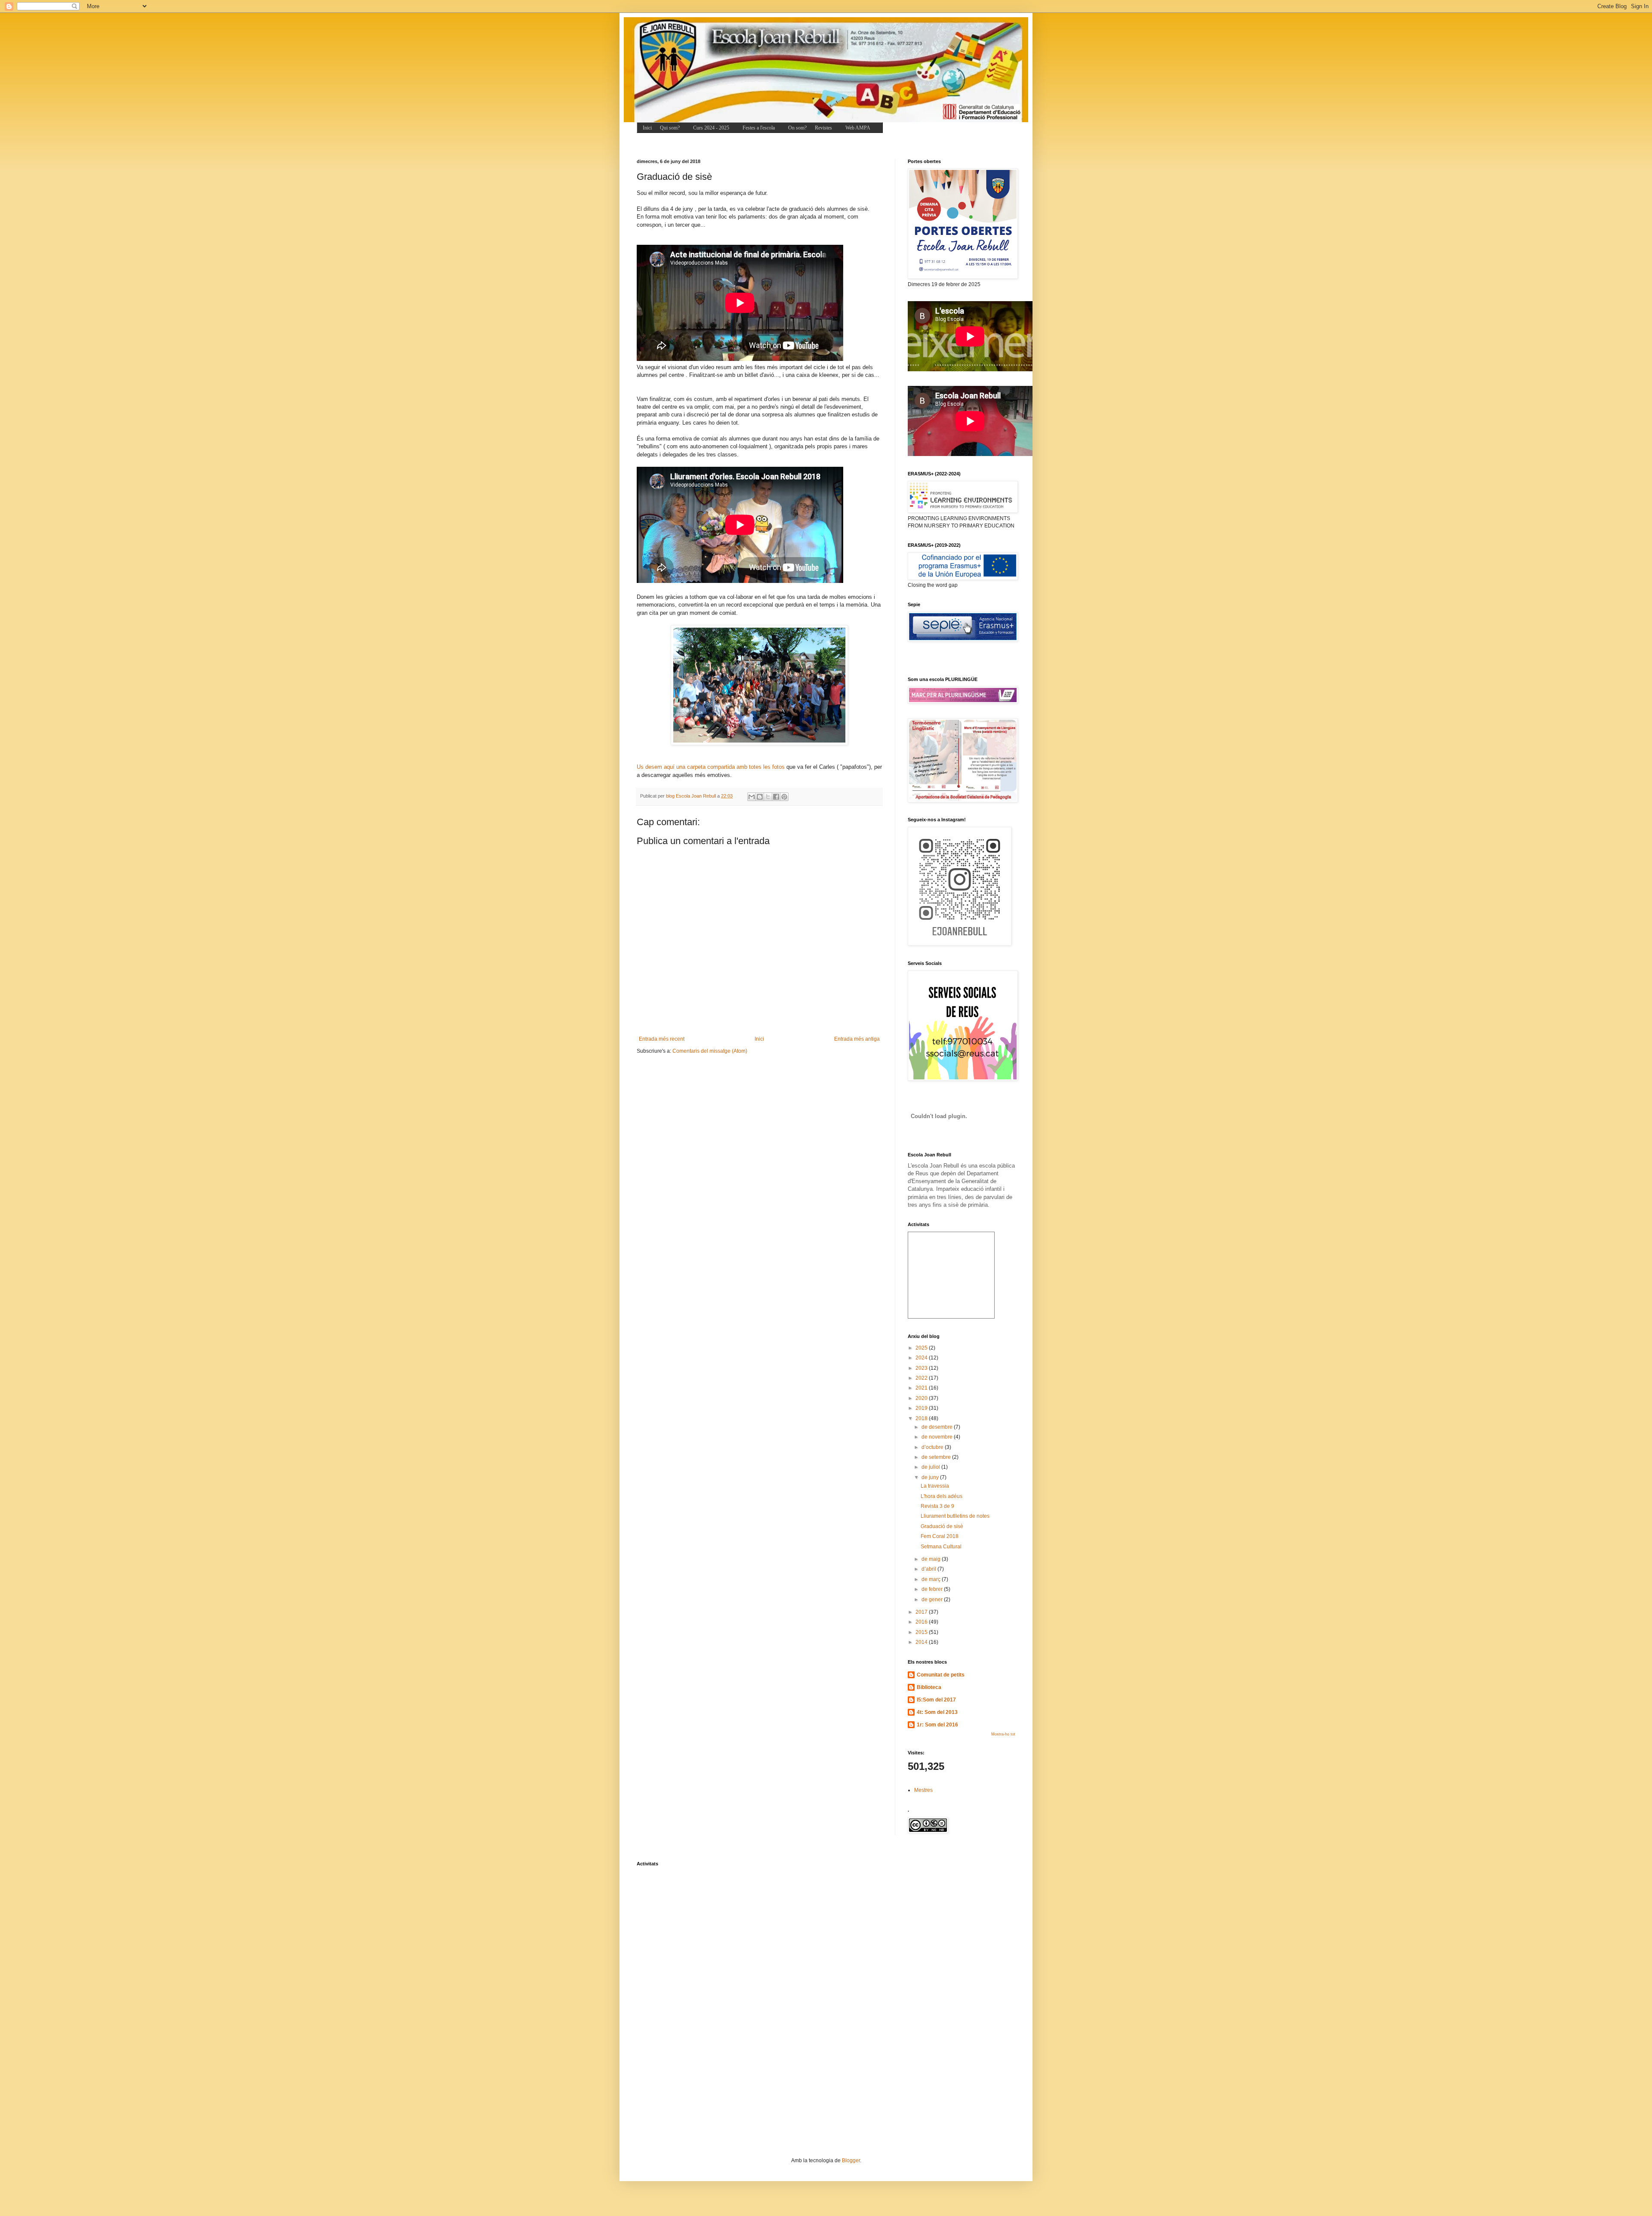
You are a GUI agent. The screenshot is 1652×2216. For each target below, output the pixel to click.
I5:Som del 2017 (936, 1700)
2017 (922, 1612)
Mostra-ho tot (1003, 1734)
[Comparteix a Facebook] (776, 797)
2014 (922, 1642)
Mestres (923, 1790)
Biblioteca (929, 1687)
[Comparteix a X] (768, 797)
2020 (922, 1398)
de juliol (931, 1467)
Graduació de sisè (942, 1526)
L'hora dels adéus (942, 1496)
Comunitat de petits (941, 1675)
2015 (922, 1632)
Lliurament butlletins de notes (955, 1516)
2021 (922, 1388)
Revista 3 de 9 (937, 1506)
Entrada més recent (662, 1039)
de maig (932, 1559)
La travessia (935, 1486)
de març (932, 1579)
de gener (933, 1600)
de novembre (938, 1437)
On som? (797, 128)
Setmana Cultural (941, 1547)
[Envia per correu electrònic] (752, 797)
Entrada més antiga (857, 1039)
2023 (922, 1368)
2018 (922, 1418)
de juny (931, 1477)
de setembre (937, 1457)
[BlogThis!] (760, 797)
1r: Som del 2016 (937, 1725)
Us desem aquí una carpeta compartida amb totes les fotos (711, 767)
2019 (922, 1408)
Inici (647, 128)
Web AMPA (858, 128)
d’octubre (933, 1447)
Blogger (851, 2161)
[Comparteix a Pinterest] (784, 797)
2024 (922, 1358)
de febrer (933, 1589)
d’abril (929, 1569)
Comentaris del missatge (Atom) (710, 1051)
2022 (922, 1378)
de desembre (938, 1427)
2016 (922, 1622)
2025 (922, 1348)
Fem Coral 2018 (940, 1536)
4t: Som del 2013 (937, 1712)
